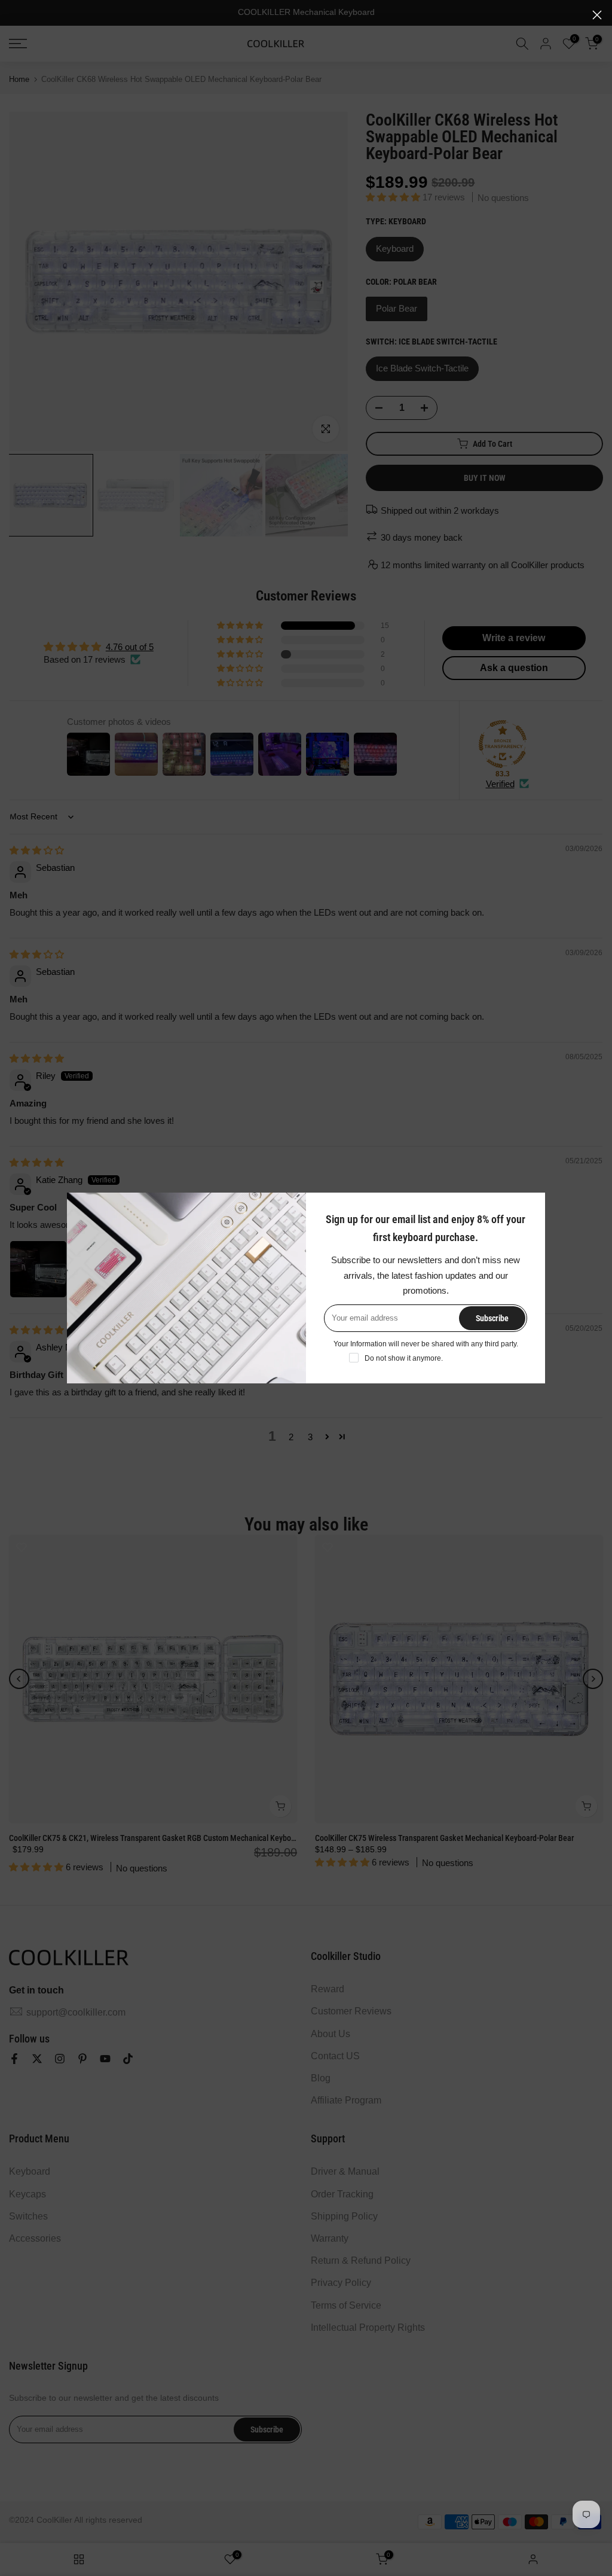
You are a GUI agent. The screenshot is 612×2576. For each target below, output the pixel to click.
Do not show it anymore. (404, 1358)
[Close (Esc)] (597, 15)
